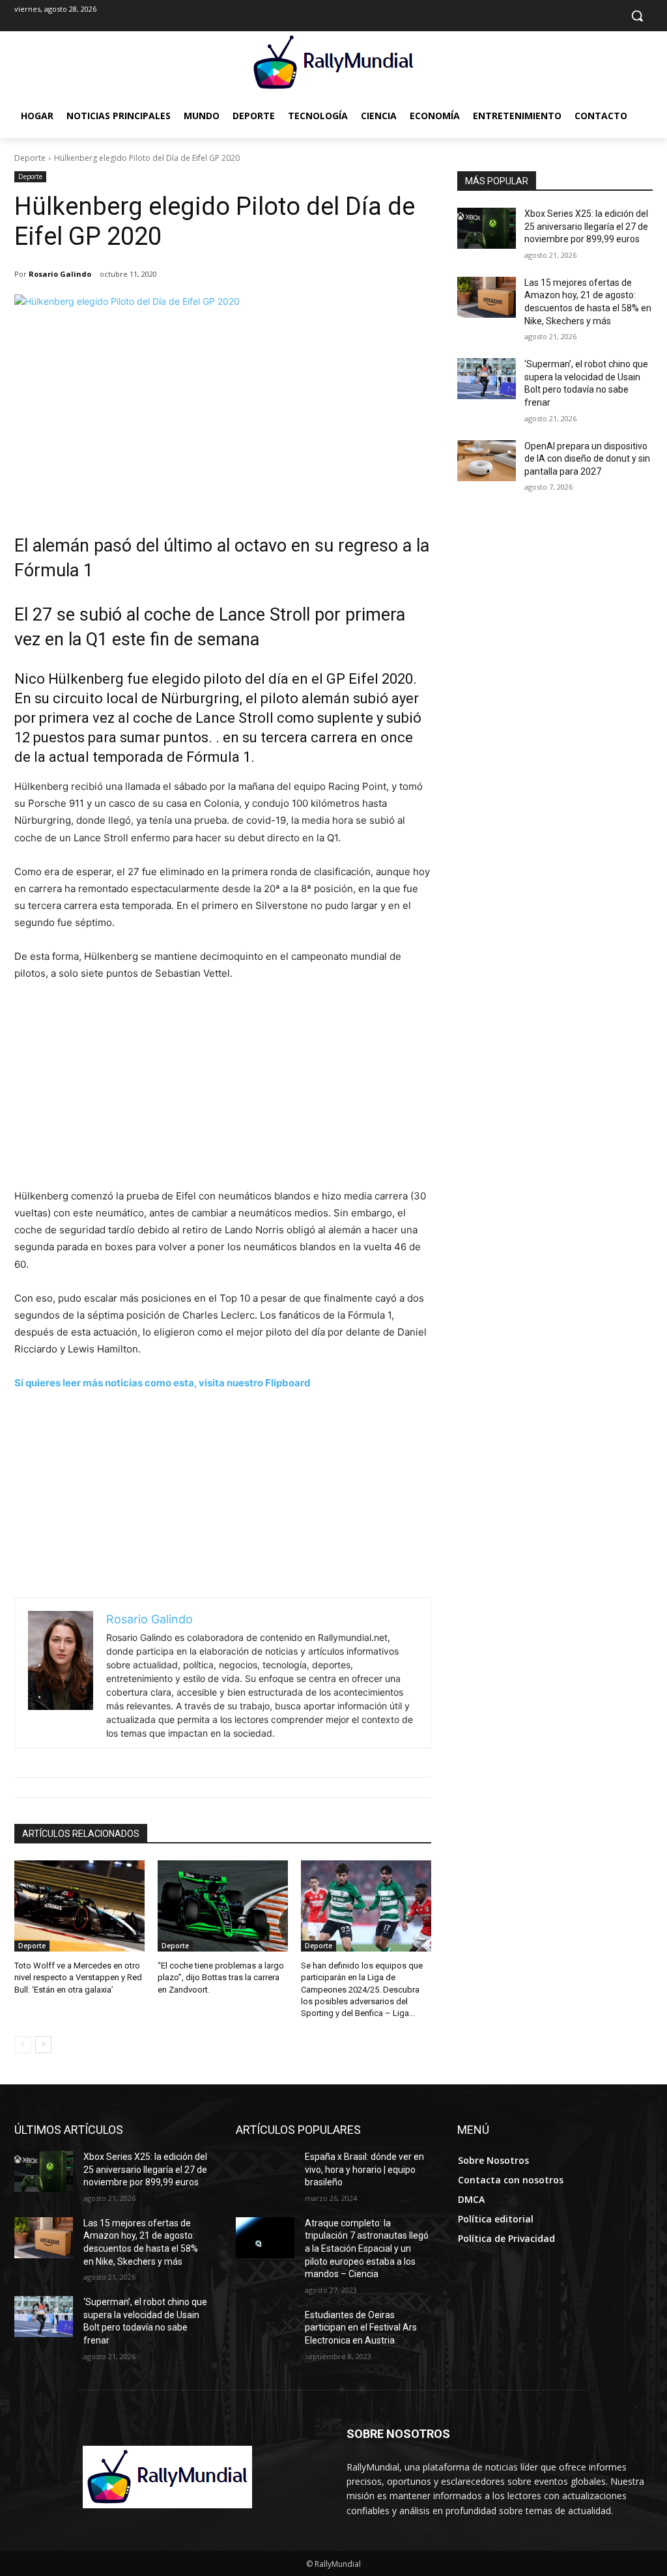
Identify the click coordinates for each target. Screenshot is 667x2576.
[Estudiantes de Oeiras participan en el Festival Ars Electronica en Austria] (265, 2330)
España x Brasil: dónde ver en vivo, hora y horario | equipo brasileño (364, 2169)
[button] (637, 16)
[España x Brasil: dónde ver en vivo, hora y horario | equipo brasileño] (265, 2171)
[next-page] (43, 2045)
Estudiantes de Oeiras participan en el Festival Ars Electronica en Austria (361, 2328)
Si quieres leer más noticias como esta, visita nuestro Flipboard (163, 1383)
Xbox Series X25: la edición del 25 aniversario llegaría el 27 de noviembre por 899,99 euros (586, 226)
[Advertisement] (223, 423)
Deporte (30, 158)
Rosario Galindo (60, 274)
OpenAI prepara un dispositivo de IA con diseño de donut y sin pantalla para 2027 (587, 459)
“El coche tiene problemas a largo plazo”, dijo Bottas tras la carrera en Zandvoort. (221, 1977)
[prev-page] (22, 2045)
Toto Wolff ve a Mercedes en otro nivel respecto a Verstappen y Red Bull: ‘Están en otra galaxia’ (78, 1977)
